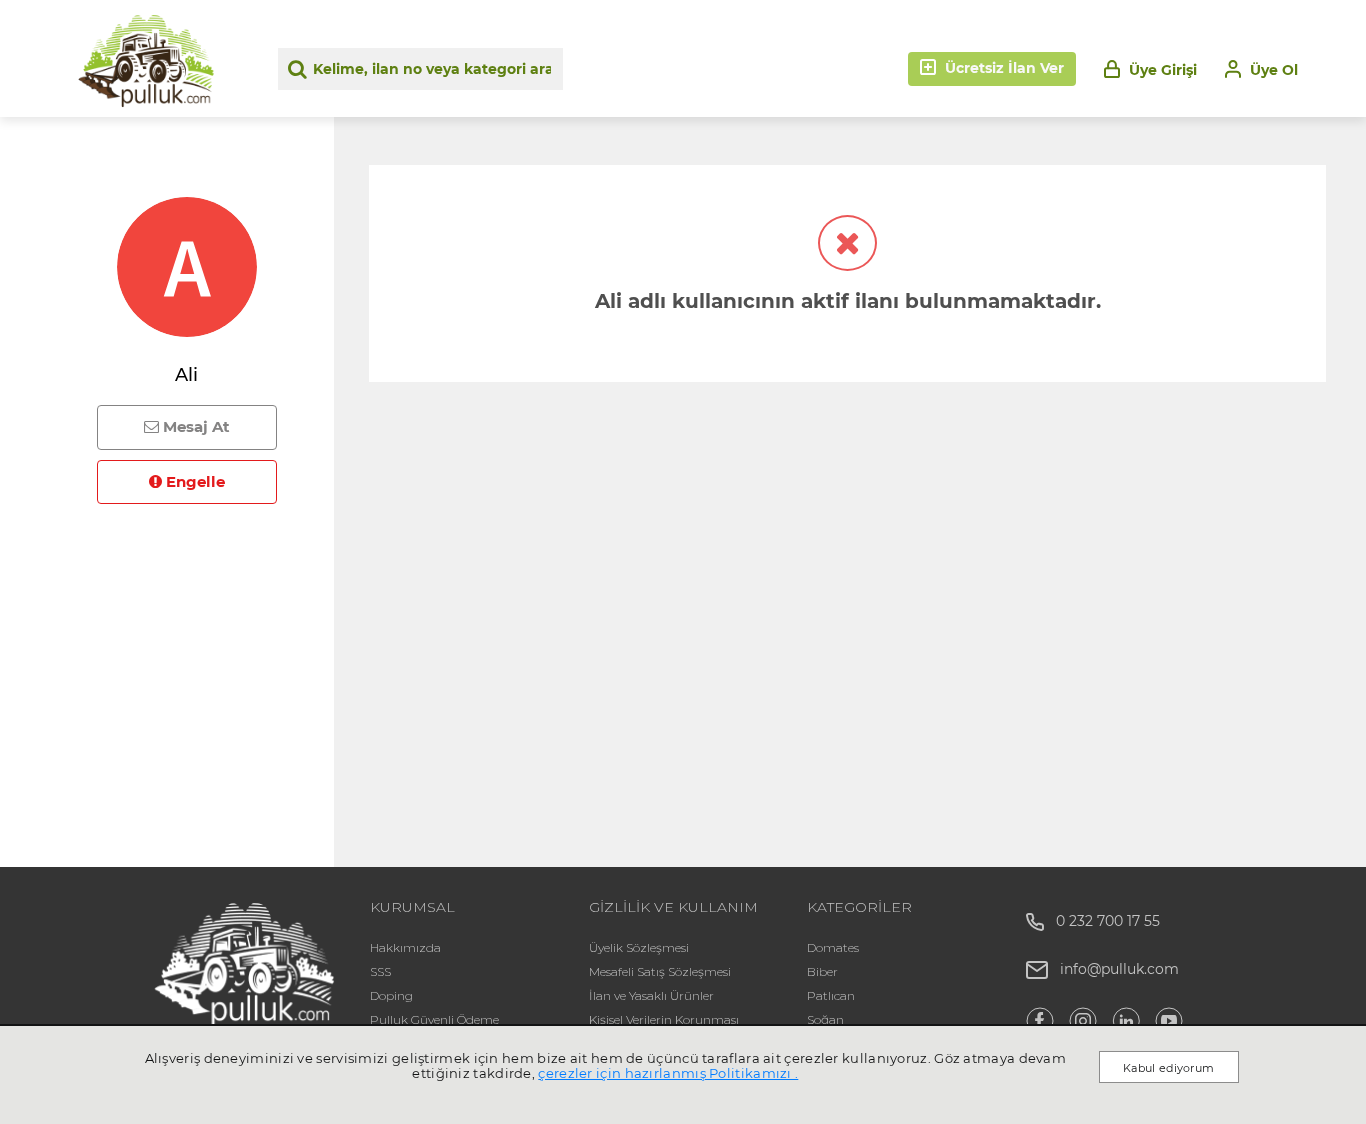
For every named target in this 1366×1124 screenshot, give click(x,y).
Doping (391, 995)
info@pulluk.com (1119, 969)
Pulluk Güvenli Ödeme (434, 1019)
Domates (833, 947)
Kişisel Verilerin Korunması (664, 1019)
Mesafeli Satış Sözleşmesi (660, 971)
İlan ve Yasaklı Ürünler (651, 995)
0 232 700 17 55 (1102, 921)
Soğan (825, 1019)
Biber (822, 971)
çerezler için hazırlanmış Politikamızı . (668, 1073)
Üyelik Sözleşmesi (639, 947)
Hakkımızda (405, 947)
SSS (380, 971)
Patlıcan (831, 995)
